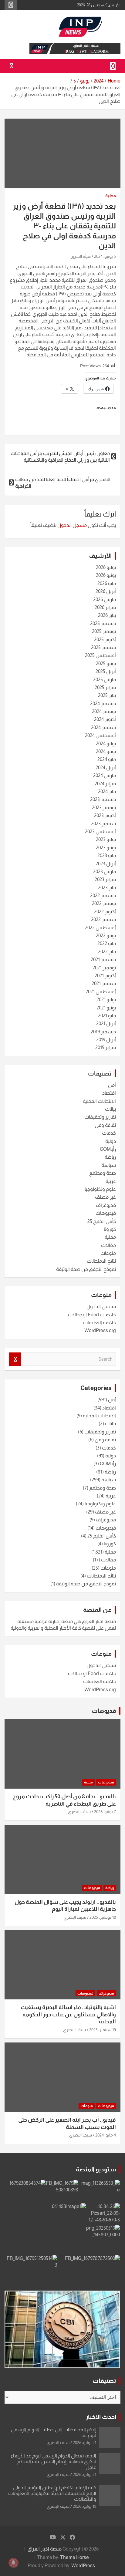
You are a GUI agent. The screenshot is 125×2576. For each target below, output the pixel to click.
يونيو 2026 (106, 575)
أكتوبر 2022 (105, 912)
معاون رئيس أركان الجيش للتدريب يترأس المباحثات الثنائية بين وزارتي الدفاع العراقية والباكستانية (60, 457)
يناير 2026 (107, 615)
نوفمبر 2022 (104, 903)
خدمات (109, 1133)
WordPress (83, 2566)
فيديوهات (106, 1213)
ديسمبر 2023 (103, 799)
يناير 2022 (107, 952)
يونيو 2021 (106, 1008)
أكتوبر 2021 (105, 976)
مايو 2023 (107, 855)
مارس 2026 (105, 599)
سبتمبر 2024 (103, 727)
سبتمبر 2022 (103, 919)
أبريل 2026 (106, 591)
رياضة (110, 1157)
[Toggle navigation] (113, 66)
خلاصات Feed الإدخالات (92, 1315)
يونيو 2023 (106, 848)
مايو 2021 (107, 1016)
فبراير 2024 (105, 784)
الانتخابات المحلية (99, 1101)
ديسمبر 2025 (103, 623)
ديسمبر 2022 (103, 896)
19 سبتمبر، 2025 (103, 2030)
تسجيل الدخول (101, 1307)
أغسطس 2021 (101, 992)
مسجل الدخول (72, 525)
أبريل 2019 (106, 1040)
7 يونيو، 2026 (105, 1812)
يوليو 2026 (106, 567)
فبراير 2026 (105, 607)
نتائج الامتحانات (101, 1261)
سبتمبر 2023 (103, 824)
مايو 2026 (107, 583)
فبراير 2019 (106, 1047)
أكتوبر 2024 (105, 719)
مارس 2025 (105, 680)
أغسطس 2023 (100, 832)
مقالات (108, 1245)
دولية (111, 1141)
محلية (111, 196)
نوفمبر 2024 (104, 711)
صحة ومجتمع (103, 1173)
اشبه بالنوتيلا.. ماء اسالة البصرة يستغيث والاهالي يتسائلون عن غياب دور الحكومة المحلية (68, 2014)
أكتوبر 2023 (105, 815)
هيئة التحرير (81, 256)
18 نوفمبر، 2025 (103, 1917)
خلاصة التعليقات (100, 1323)
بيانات (110, 1109)
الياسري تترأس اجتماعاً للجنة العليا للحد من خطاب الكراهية (63, 483)
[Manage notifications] (13, 2563)
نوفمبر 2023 (104, 808)
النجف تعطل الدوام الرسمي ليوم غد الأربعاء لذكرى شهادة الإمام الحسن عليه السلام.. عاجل (53, 2462)
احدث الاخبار (101, 2417)
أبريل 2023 (106, 864)
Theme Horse (74, 2557)
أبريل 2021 (106, 1024)
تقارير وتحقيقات (100, 1117)
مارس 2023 (105, 872)
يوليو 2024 (106, 744)
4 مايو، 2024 (106, 2135)
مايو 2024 (107, 759)
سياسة (109, 1165)
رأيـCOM (108, 1149)
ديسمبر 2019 (103, 1032)
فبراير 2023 (105, 879)
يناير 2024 (107, 791)
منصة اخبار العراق (45, 2549)
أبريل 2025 (106, 671)
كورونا (110, 1229)
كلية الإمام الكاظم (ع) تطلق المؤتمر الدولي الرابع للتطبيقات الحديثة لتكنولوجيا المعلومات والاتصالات (52, 2493)
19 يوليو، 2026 (84, 2506)
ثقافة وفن (105, 1125)
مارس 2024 (105, 775)
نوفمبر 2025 (104, 631)
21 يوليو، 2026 (84, 2443)
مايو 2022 (107, 943)
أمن (112, 1085)
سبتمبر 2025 (103, 647)
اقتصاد (109, 1093)
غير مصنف (105, 1197)
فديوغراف (106, 1205)
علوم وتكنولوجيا (100, 1189)
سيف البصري (79, 1812)
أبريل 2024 (106, 768)
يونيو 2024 (106, 751)
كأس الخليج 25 (102, 1221)
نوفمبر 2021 (104, 968)
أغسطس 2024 (100, 735)
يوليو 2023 (106, 839)
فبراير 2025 (105, 687)
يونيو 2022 (106, 936)
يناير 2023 (107, 888)
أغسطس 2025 (100, 655)
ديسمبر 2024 (103, 704)
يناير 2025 (107, 695)
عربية (111, 1181)
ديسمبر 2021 (103, 960)
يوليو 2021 (106, 1000)
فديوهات (104, 1711)
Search (15, 1359)
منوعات (108, 1253)
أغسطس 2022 (100, 928)
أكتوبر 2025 (105, 640)
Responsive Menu (11, 5)
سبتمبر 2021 (104, 983)
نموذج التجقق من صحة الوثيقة (86, 1269)
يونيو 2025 (106, 663)
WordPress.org (100, 1330)
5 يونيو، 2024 (105, 256)
